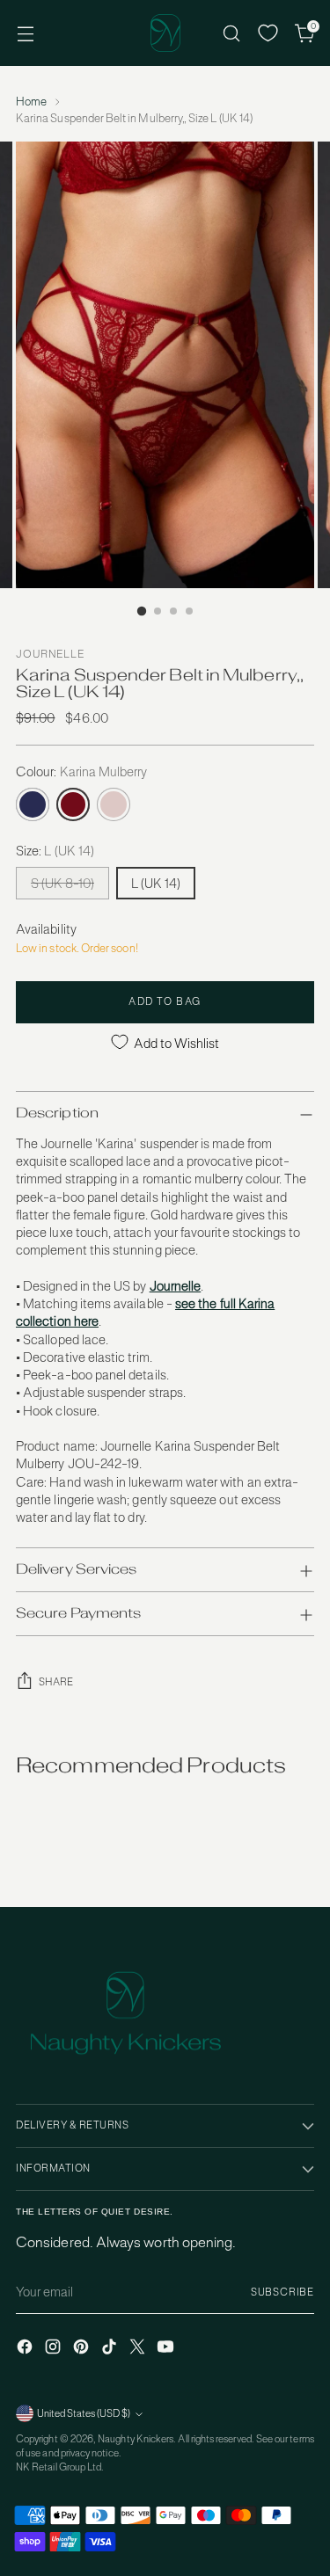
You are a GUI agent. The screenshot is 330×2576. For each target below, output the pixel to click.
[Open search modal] (231, 33)
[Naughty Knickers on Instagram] (55, 2349)
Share (56, 1682)
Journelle (50, 654)
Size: (55, 851)
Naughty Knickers (136, 2439)
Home (31, 102)
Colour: (82, 771)
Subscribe (282, 2292)
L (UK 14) (156, 883)
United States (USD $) (84, 2413)
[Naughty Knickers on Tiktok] (111, 2349)
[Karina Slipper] (114, 804)
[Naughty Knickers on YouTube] (167, 2349)
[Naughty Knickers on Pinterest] (83, 2349)
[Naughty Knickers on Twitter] (139, 2349)
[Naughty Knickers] (165, 33)
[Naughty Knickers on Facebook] (26, 2349)
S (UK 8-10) (62, 883)
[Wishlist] (268, 33)
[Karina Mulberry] (73, 804)
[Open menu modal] (25, 33)
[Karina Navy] (33, 804)
